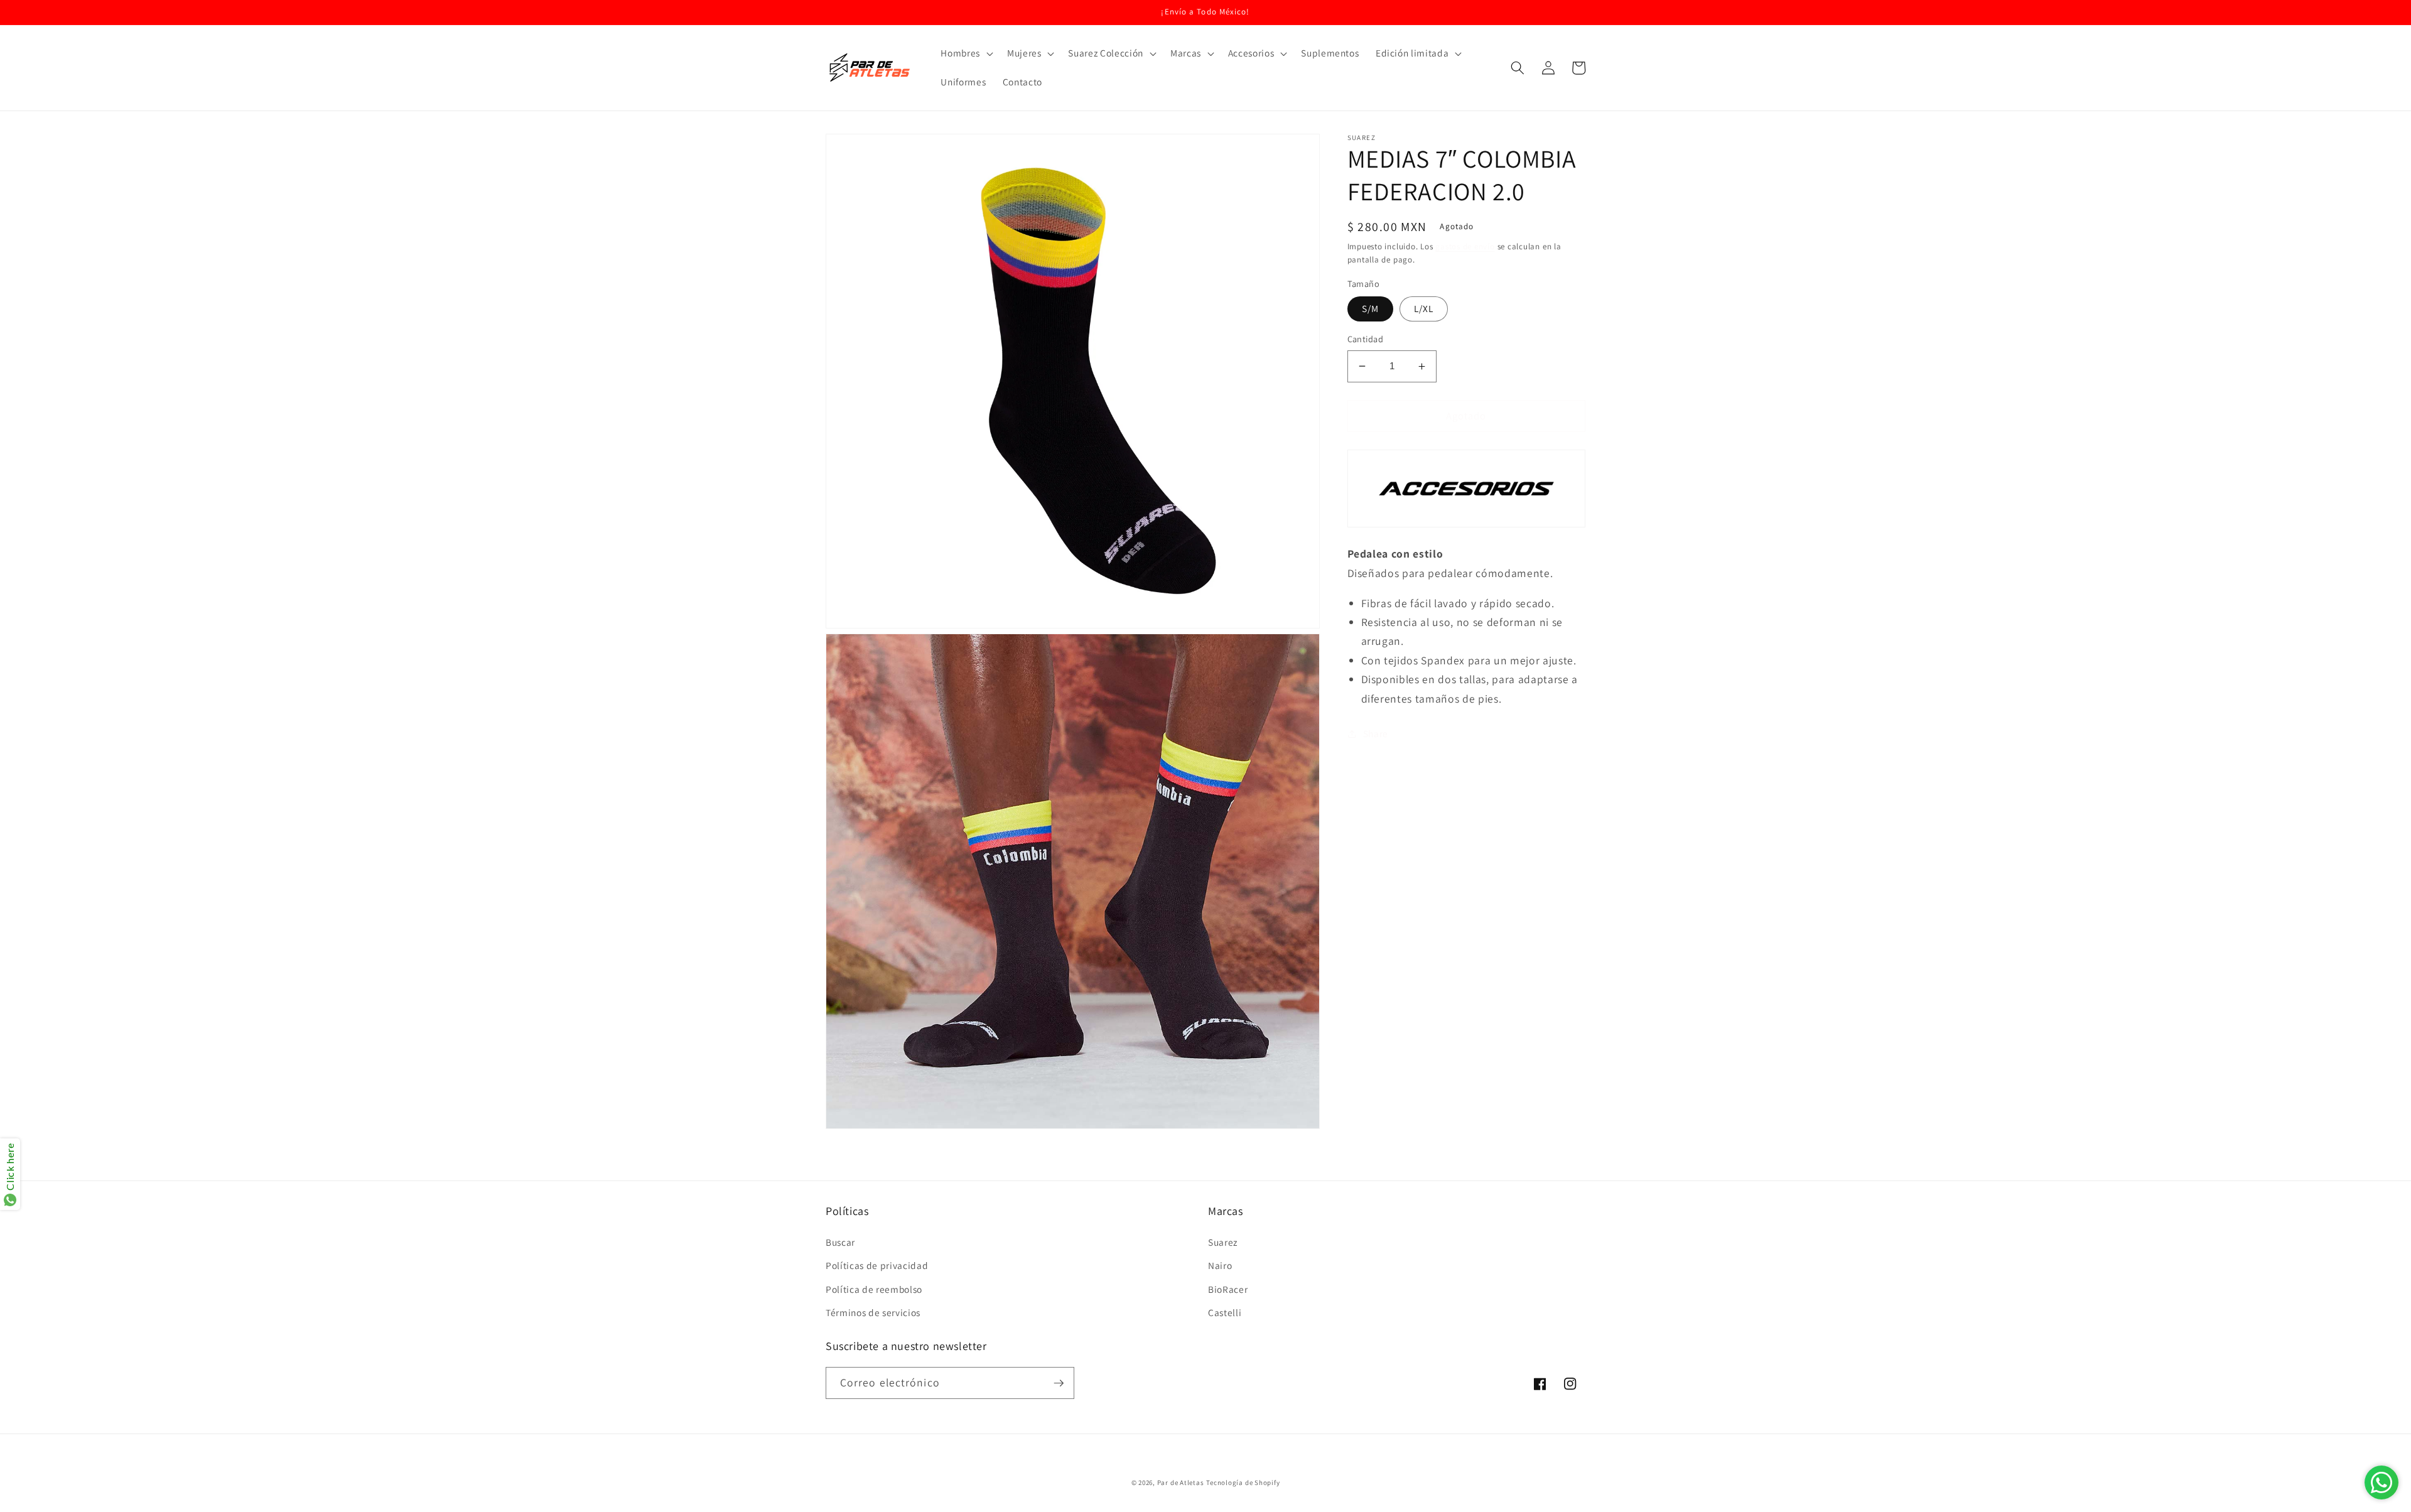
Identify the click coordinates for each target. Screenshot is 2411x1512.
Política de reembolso (874, 1289)
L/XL (1424, 308)
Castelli (1225, 1312)
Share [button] (1376, 733)
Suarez (1223, 1242)
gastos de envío (1465, 246)
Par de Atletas (1181, 1482)
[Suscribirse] (1059, 1383)
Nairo (1220, 1265)
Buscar (840, 1242)
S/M (1370, 308)
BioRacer (1228, 1289)
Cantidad (1366, 339)
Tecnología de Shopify (1243, 1482)
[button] (966, 53)
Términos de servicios (873, 1312)
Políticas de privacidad (877, 1265)
